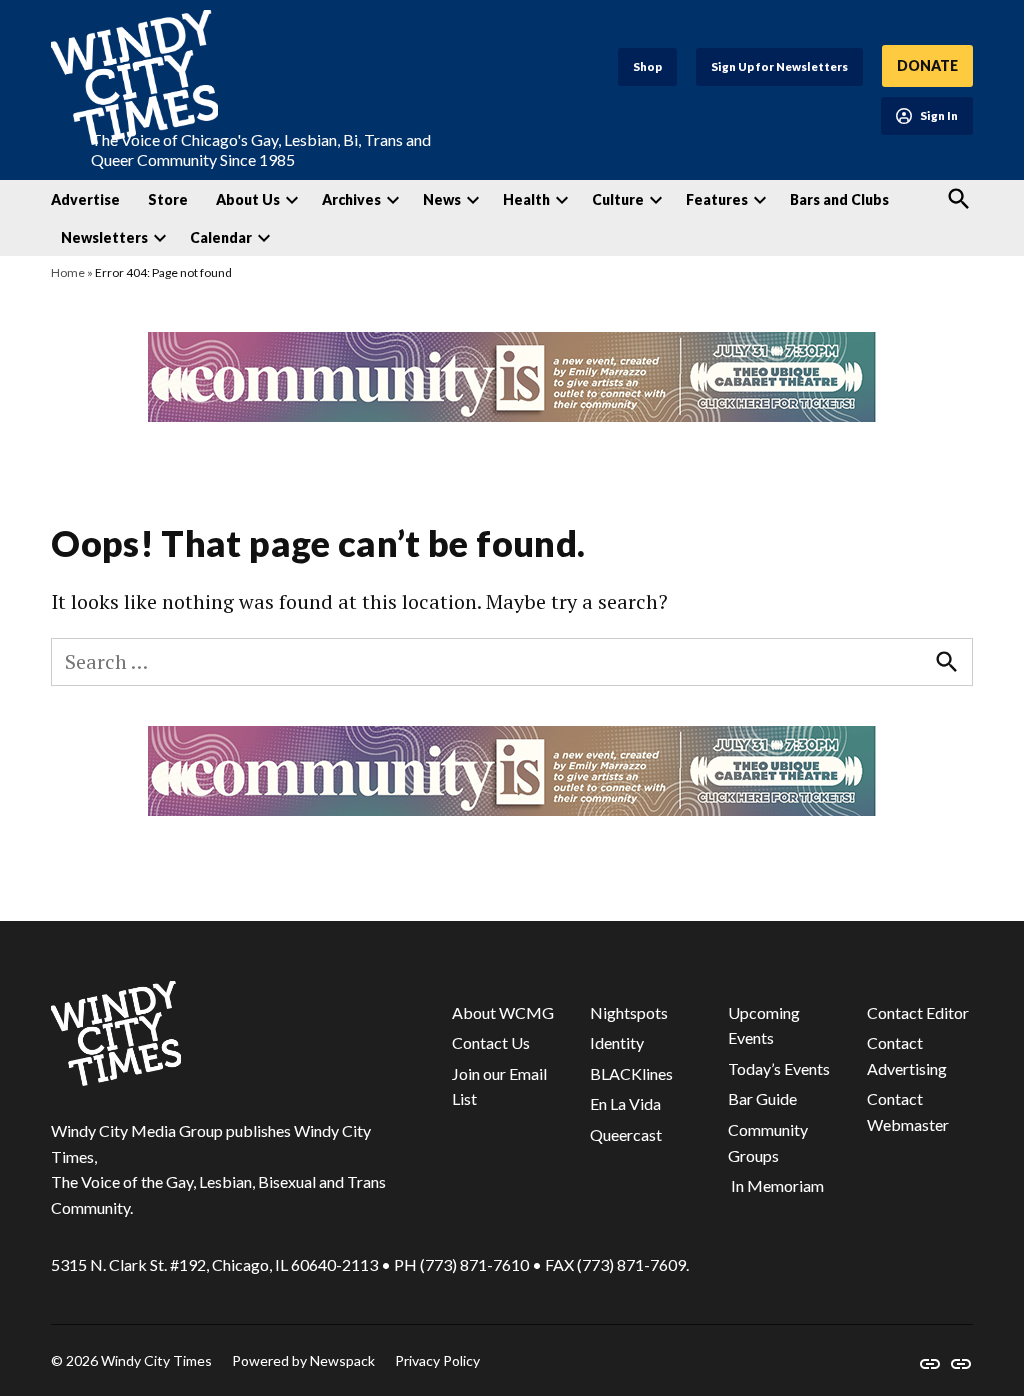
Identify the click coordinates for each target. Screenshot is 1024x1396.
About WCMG (503, 1012)
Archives (351, 199)
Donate (927, 65)
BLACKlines (631, 1073)
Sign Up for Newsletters (779, 66)
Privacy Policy (437, 1360)
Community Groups (768, 1142)
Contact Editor (918, 1012)
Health (526, 199)
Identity (617, 1042)
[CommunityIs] (512, 415)
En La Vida (625, 1103)
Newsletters (104, 237)
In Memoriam (776, 1185)
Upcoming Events (764, 1025)
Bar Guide (762, 1098)
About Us (248, 199)
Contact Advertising (907, 1055)
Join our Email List (499, 1086)
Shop (647, 66)
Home (68, 272)
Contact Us (491, 1042)
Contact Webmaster (908, 1111)
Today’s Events (779, 1068)
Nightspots (629, 1012)
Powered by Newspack (303, 1360)
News (442, 199)
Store (168, 199)
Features (717, 199)
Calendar (221, 237)
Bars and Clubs (839, 199)
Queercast (626, 1134)
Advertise (85, 199)
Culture (618, 199)
